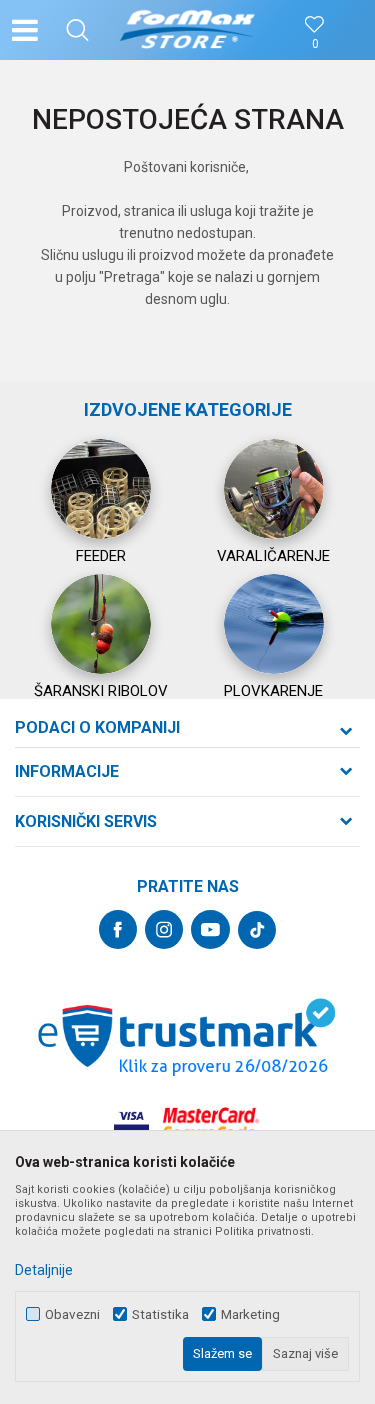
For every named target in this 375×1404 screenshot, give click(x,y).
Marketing (250, 1314)
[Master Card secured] (211, 1124)
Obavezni (72, 1314)
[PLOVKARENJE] (274, 624)
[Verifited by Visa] (131, 1124)
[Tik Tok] (257, 930)
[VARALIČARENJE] (274, 489)
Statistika (160, 1314)
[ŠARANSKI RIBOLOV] (101, 624)
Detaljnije (44, 1270)
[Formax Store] (187, 30)
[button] (77, 30)
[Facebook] (118, 929)
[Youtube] (210, 929)
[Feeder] (101, 489)
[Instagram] (164, 929)
